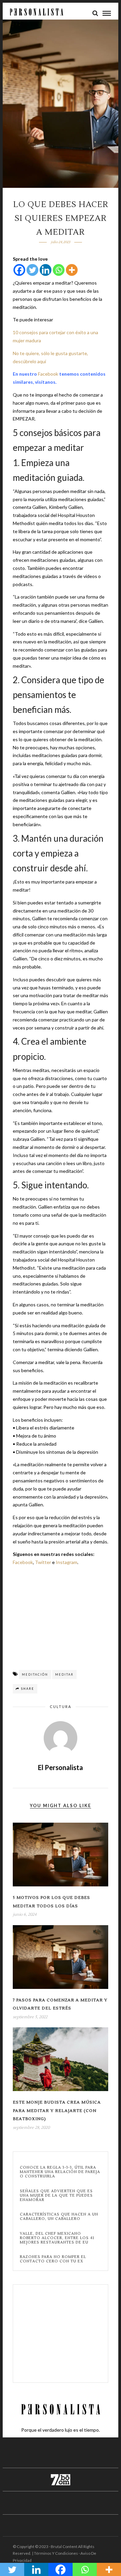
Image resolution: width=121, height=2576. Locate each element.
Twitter (43, 1562)
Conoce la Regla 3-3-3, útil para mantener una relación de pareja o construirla (60, 2172)
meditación (35, 1674)
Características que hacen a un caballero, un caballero (59, 2217)
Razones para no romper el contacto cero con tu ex (53, 2259)
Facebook (48, 374)
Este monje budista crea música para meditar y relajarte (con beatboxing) (57, 2111)
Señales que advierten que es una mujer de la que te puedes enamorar (56, 2196)
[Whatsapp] (59, 270)
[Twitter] (32, 270)
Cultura (61, 1706)
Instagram (67, 1562)
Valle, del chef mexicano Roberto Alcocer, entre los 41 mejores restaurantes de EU (57, 2238)
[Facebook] (19, 270)
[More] (72, 270)
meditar (64, 1674)
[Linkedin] (46, 270)
